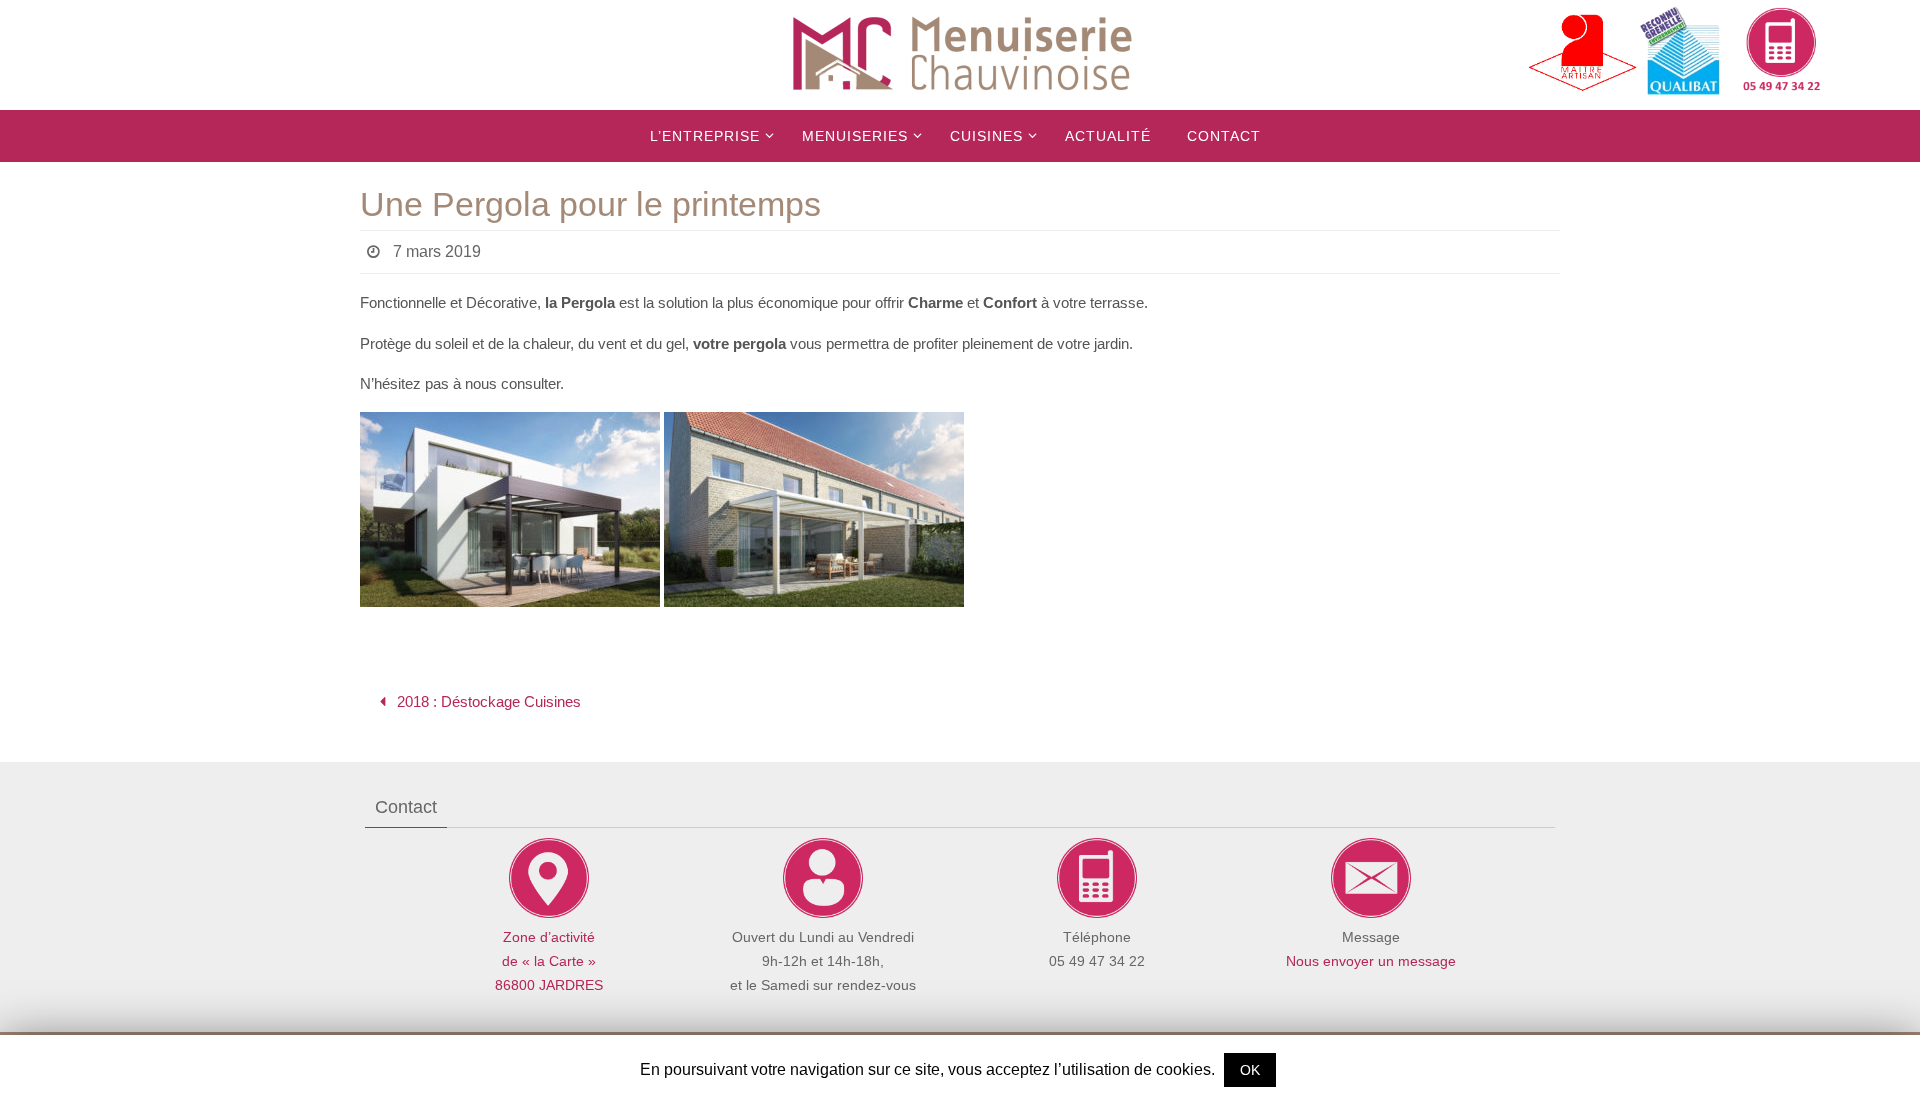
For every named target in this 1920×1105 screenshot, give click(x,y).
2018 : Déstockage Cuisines (487, 701)
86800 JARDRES (549, 985)
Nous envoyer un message (1371, 961)
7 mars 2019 (437, 251)
